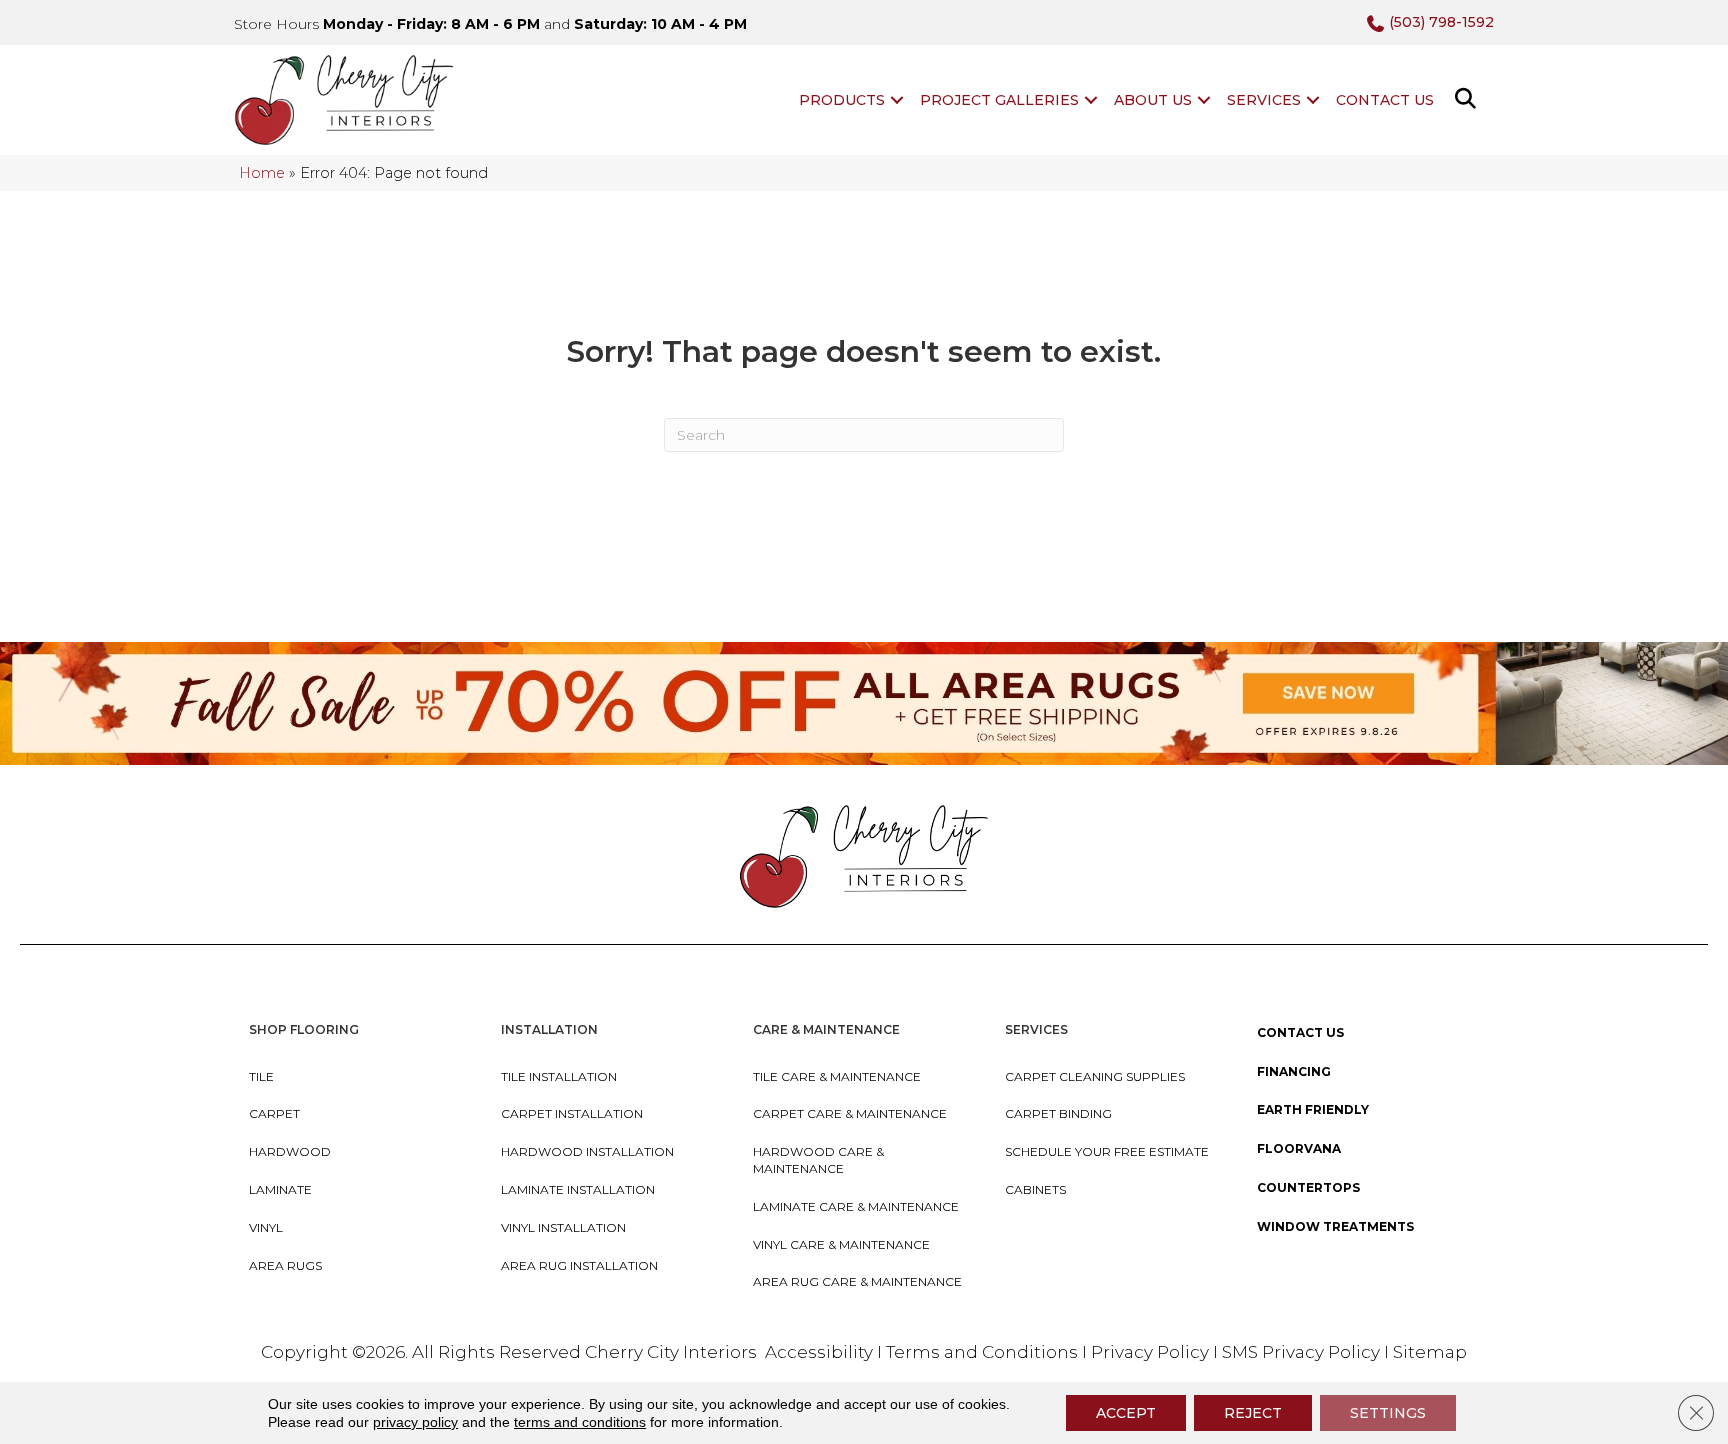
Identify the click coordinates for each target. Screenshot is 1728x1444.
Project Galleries (999, 100)
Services (1264, 100)
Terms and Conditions (982, 1352)
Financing (1294, 1071)
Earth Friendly (1313, 1109)
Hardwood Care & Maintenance (818, 1160)
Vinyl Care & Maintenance (841, 1244)
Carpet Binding (1058, 1113)
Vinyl (266, 1227)
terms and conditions (580, 1422)
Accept (1126, 1413)
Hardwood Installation (587, 1151)
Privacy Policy (1152, 1352)
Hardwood (290, 1151)
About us (1153, 100)
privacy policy (415, 1422)
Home (262, 173)
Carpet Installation (572, 1113)
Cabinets (1035, 1189)
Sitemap (1430, 1352)
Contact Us (1385, 100)
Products (842, 100)
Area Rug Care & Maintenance (857, 1281)
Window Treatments (1335, 1226)
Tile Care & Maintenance (837, 1076)
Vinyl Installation (563, 1227)
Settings (1388, 1413)
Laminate (280, 1189)
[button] (897, 100)
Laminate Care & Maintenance (856, 1206)
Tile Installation (559, 1076)
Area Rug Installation (579, 1265)
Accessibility (819, 1352)
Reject (1253, 1413)
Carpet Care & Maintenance (850, 1113)
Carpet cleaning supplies (1095, 1076)
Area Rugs (285, 1265)
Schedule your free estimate (1107, 1151)
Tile (261, 1076)
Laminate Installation (578, 1189)
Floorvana (1299, 1148)
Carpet (274, 1113)
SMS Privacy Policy (1303, 1352)
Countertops (1308, 1187)
